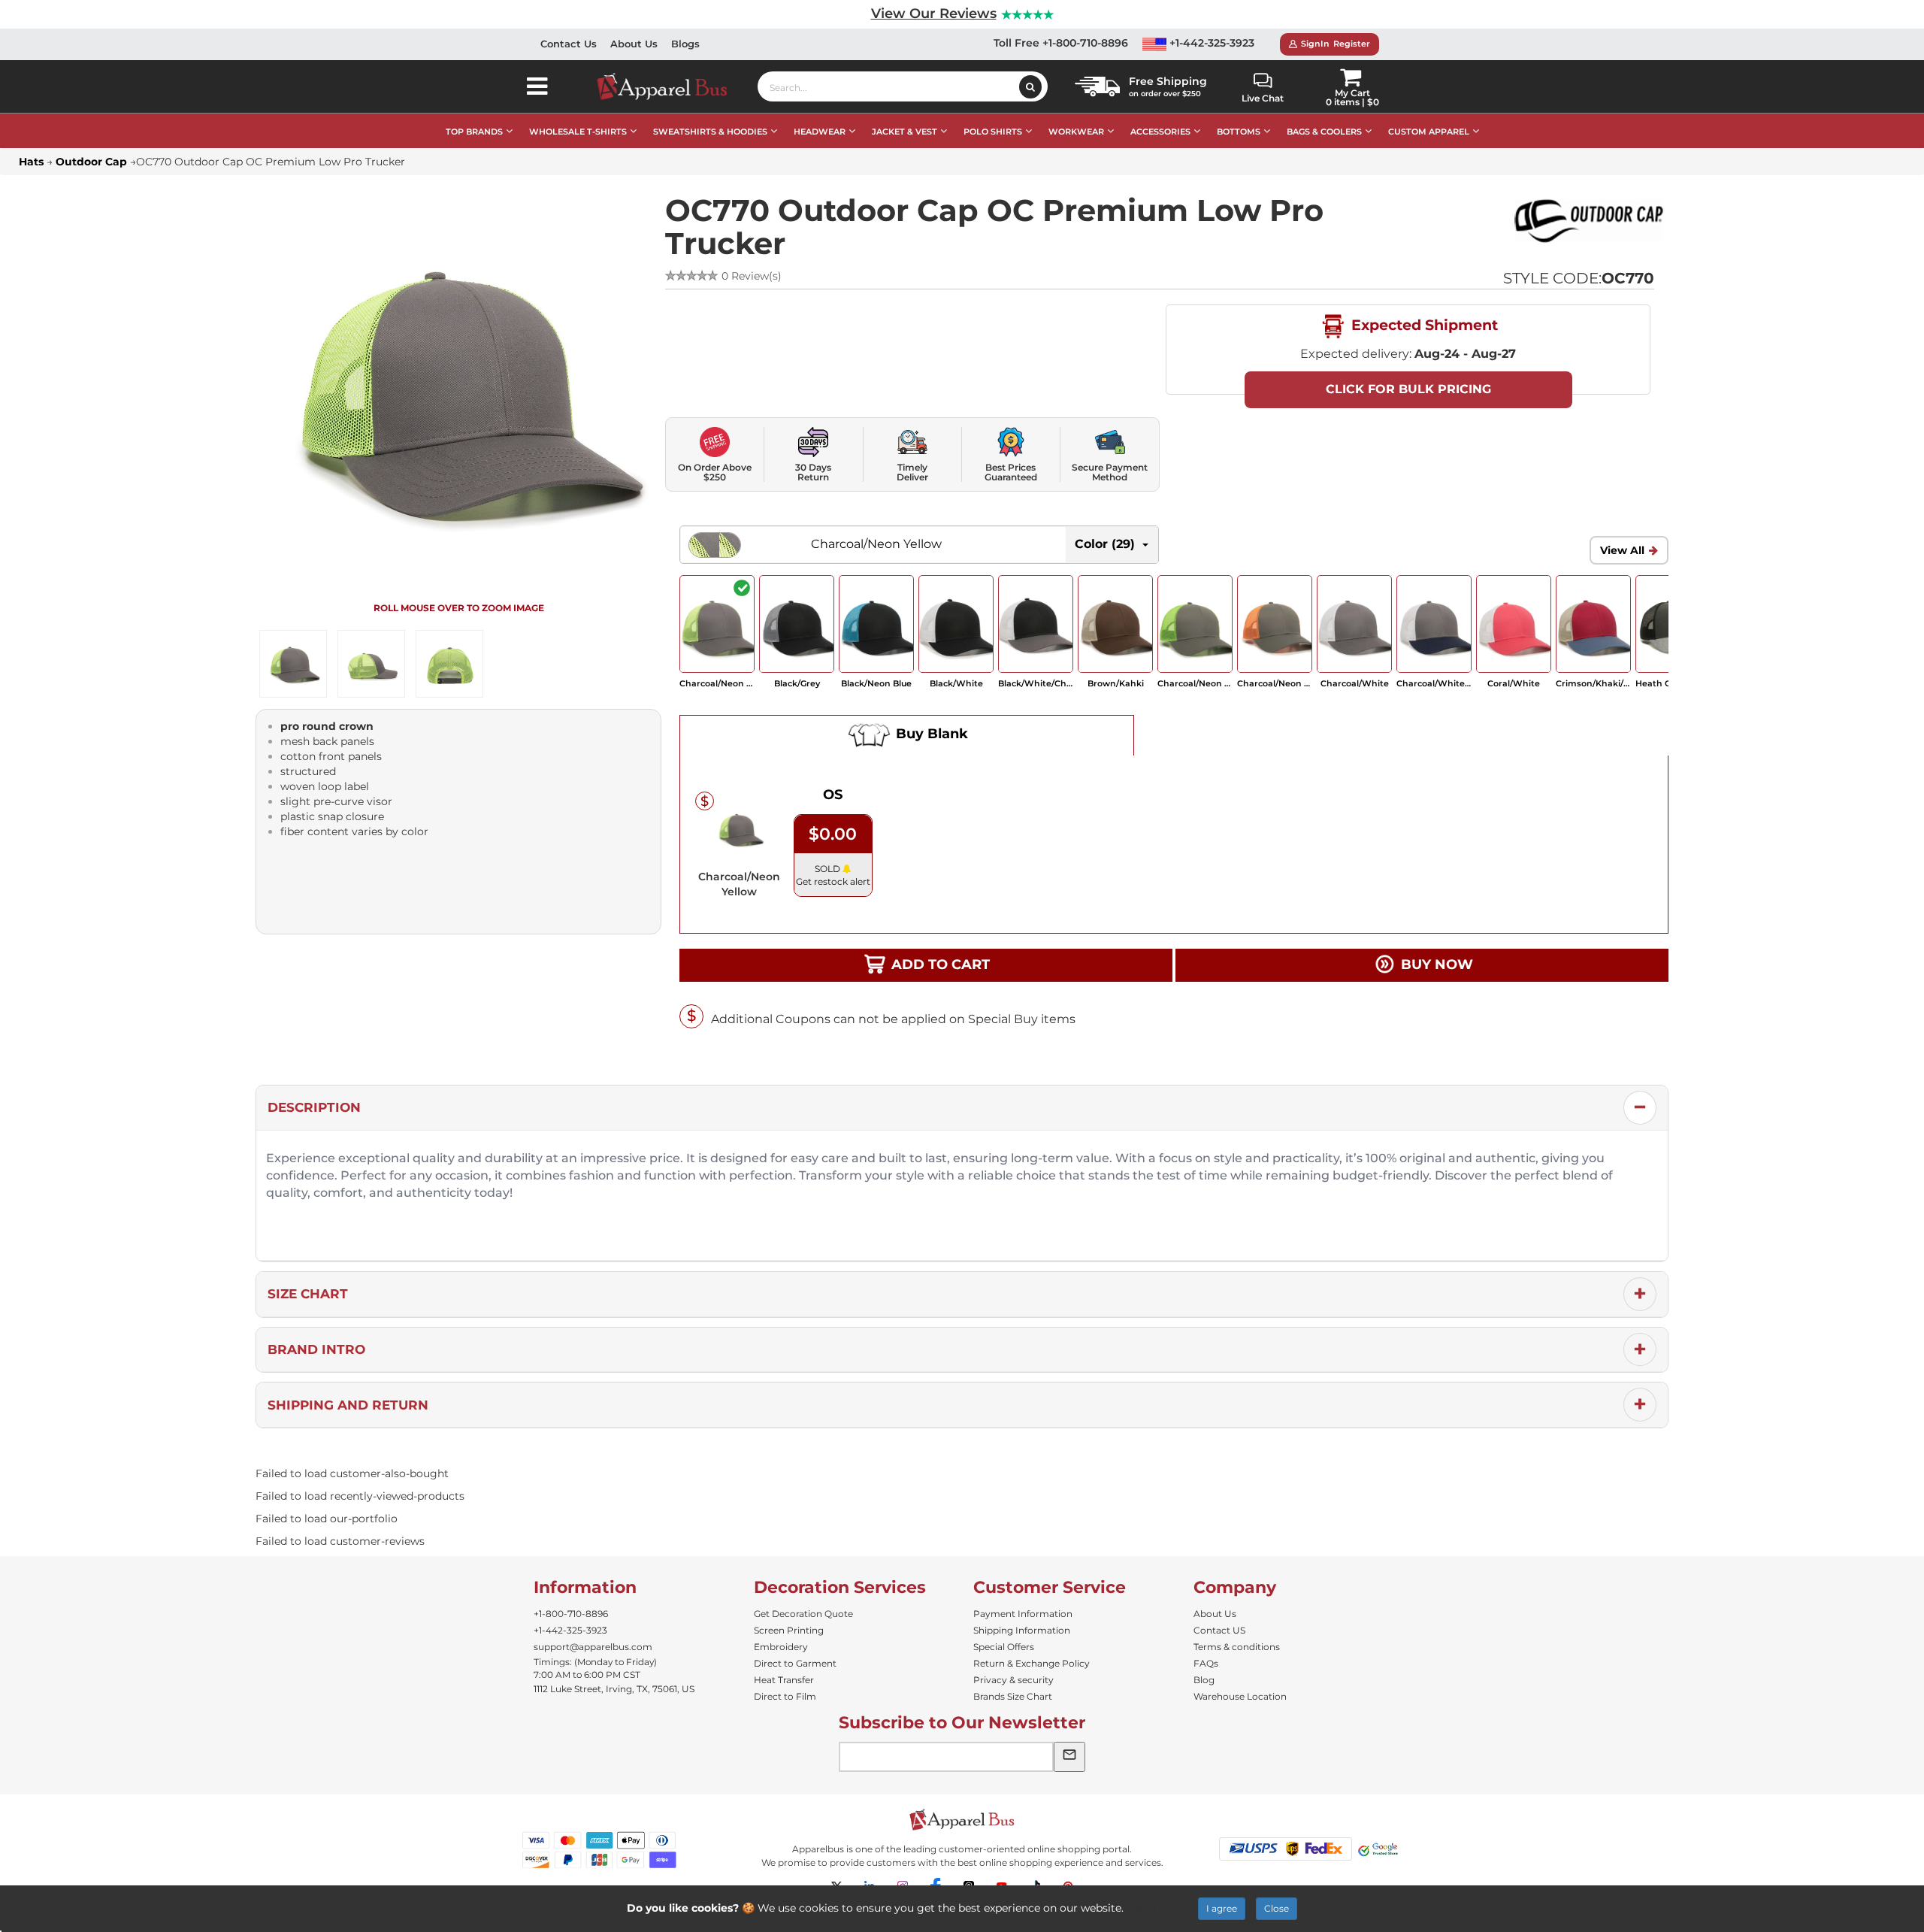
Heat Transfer (784, 1680)
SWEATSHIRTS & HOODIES (710, 132)
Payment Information (1023, 1614)
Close (1277, 1908)
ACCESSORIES (1160, 132)
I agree (1222, 1908)
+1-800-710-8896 (571, 1614)
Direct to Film (785, 1696)
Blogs (685, 44)
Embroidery (781, 1647)
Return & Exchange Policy (1032, 1663)
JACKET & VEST (905, 132)
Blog (1204, 1680)
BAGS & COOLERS (1324, 132)
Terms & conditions (1237, 1647)
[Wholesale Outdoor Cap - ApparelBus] (1589, 221)
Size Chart (308, 1294)
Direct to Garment (795, 1663)
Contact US (1219, 1630)
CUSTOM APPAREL (1429, 132)
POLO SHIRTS (993, 132)
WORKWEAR (1076, 132)
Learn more (1157, 1908)
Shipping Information (1022, 1630)
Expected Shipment (1423, 325)
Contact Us (569, 44)
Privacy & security (1013, 1680)
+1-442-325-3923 (1210, 43)
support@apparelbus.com (593, 1647)
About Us (634, 44)
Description (314, 1107)
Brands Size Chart (1013, 1696)
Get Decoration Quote (803, 1614)
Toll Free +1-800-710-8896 (1061, 43)
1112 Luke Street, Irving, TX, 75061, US (614, 1689)
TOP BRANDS (474, 132)
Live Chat (1263, 98)
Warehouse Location (1240, 1696)
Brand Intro (316, 1349)
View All (1622, 550)
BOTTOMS (1239, 132)
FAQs (1206, 1663)
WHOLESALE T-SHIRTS (578, 132)
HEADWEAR (820, 132)
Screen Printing (789, 1630)
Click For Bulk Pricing (1408, 389)
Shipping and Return (348, 1405)
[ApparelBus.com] (670, 86)
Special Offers (1004, 1647)
